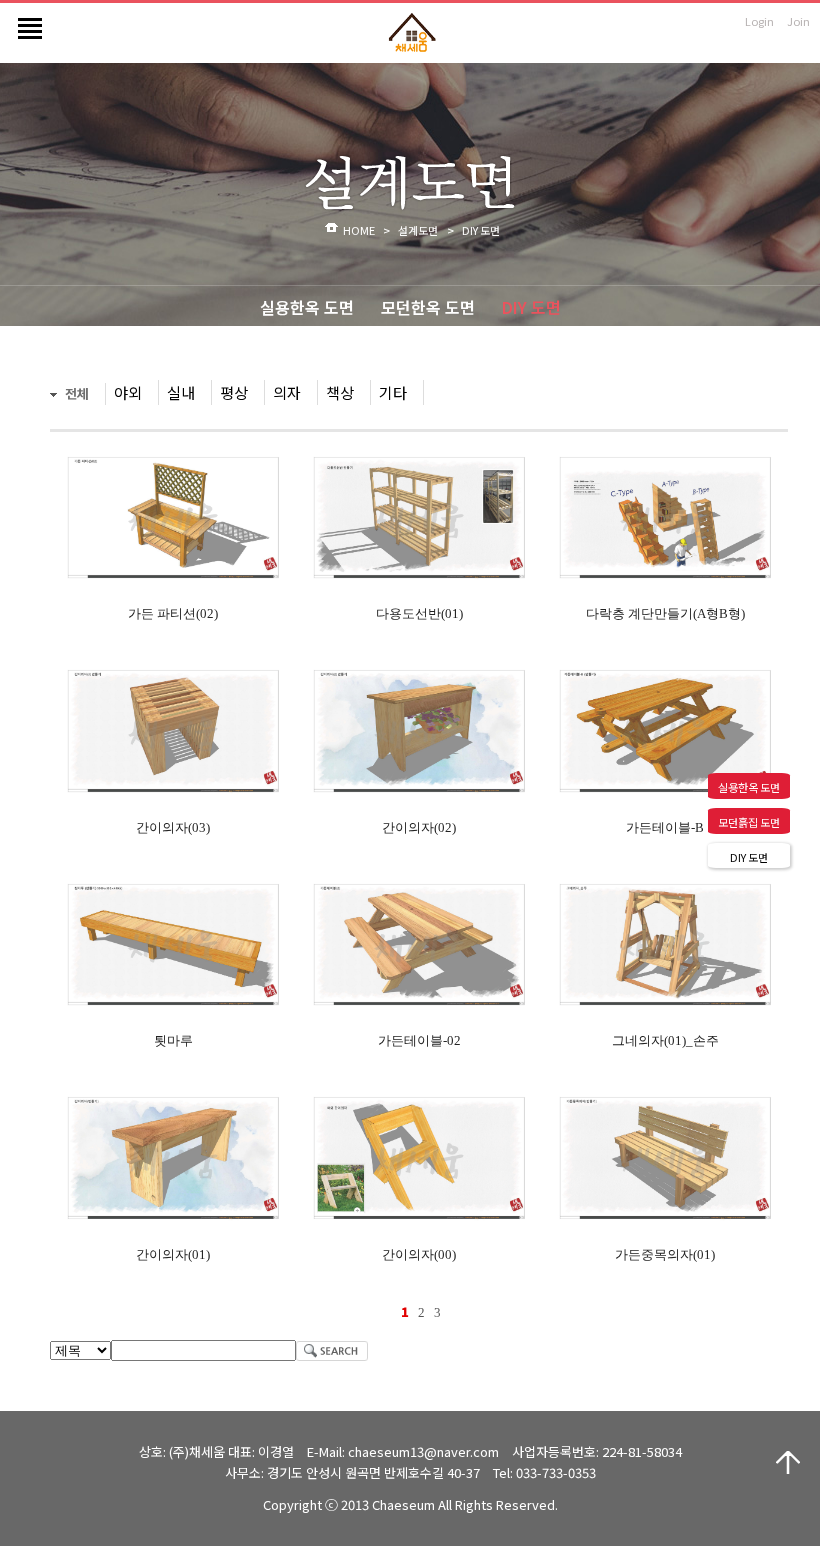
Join (798, 21)
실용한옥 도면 (307, 307)
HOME (359, 230)
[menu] (25, 20)
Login (759, 21)
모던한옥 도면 (428, 307)
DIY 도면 (531, 307)
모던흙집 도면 (749, 822)
